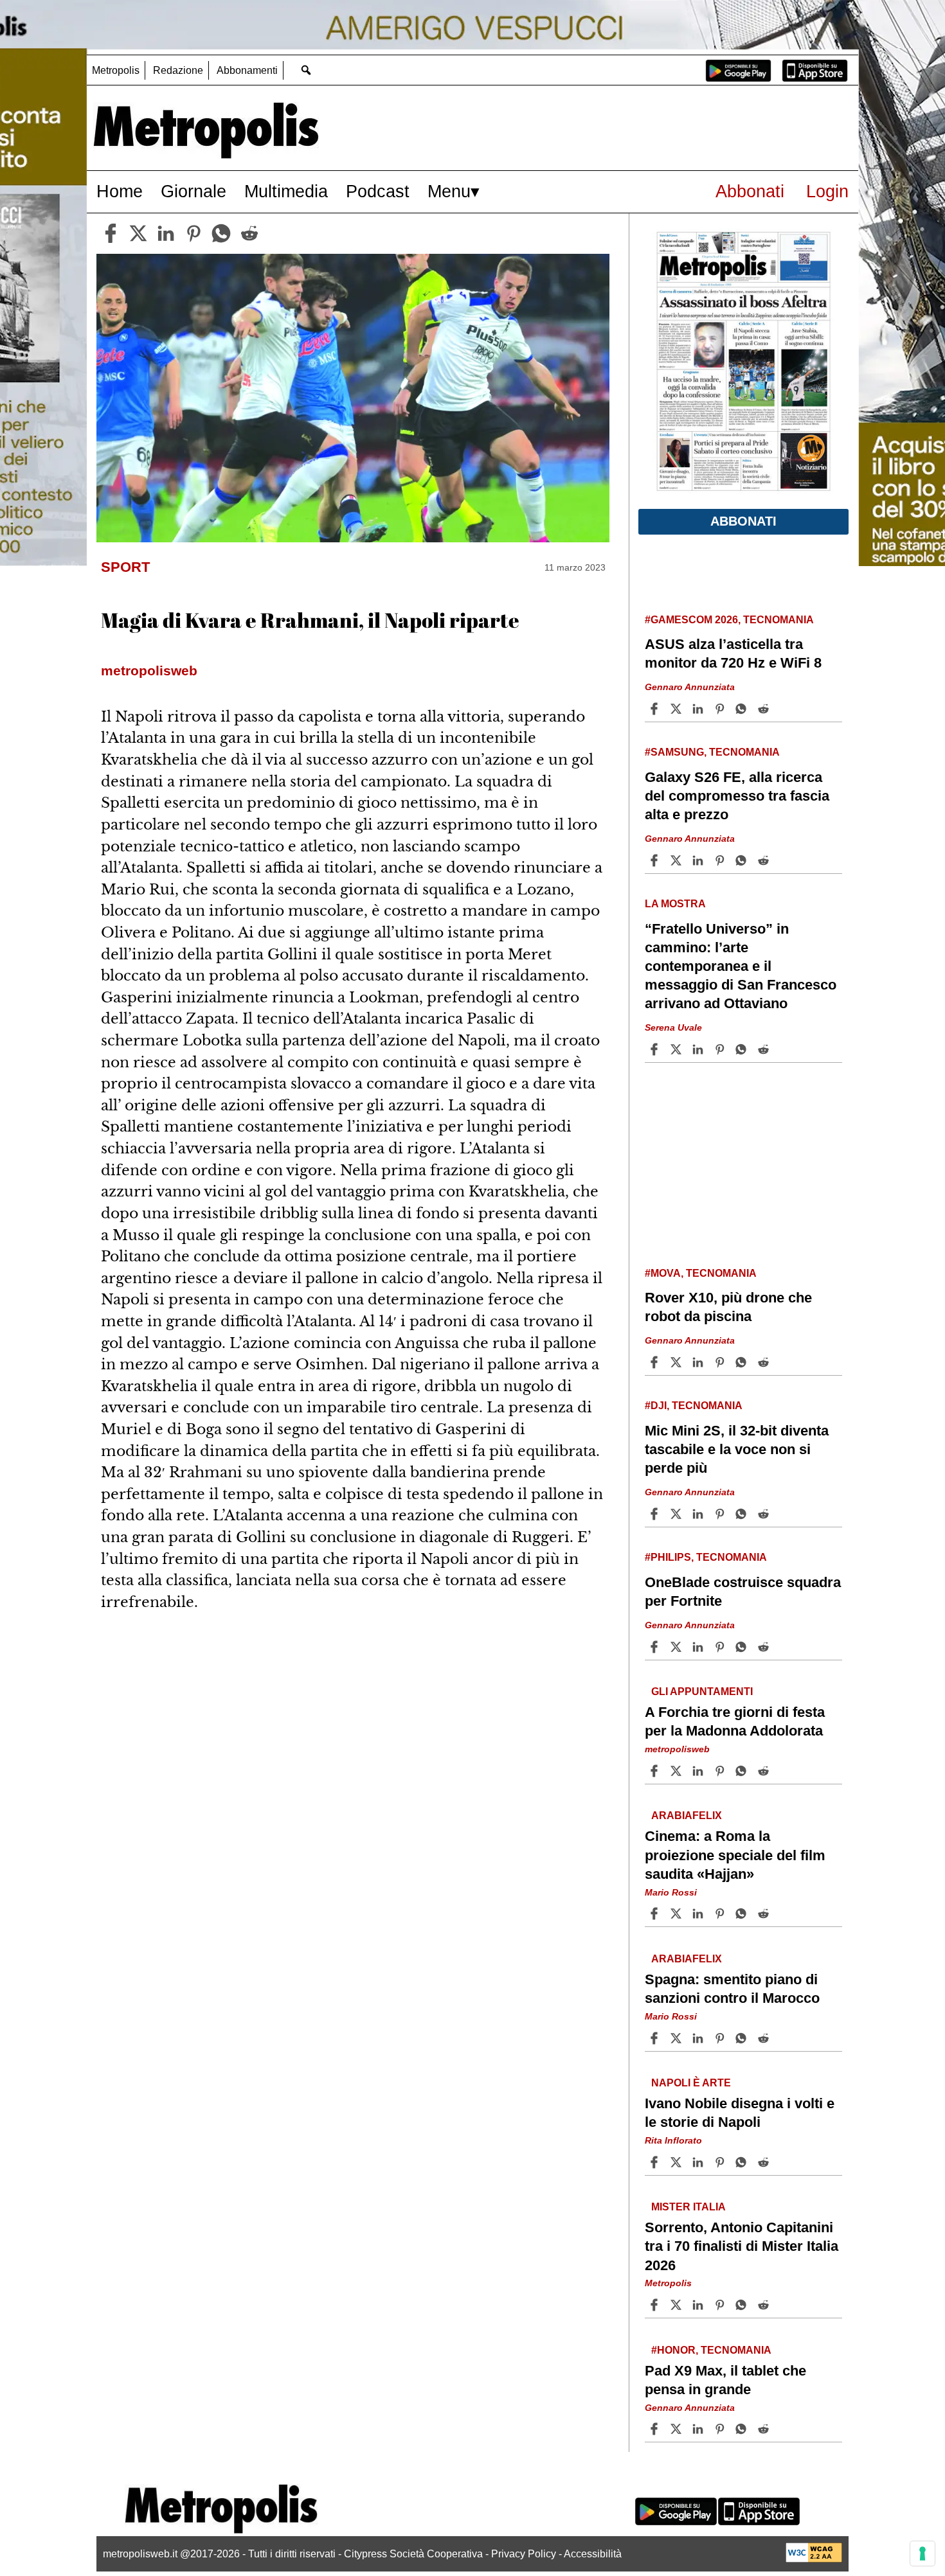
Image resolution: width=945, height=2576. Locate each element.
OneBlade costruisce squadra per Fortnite (743, 1592)
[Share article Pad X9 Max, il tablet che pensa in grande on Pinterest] (721, 2429)
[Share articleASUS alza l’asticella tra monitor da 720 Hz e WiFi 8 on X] (678, 709)
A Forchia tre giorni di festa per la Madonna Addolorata (735, 1721)
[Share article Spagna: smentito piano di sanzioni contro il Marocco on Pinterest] (721, 2038)
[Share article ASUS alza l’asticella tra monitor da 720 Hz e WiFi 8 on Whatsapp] (743, 709)
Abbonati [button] (743, 521)
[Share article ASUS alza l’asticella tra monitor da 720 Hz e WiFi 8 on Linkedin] (699, 709)
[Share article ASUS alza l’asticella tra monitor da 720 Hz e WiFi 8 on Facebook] (656, 709)
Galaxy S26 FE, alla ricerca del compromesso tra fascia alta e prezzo (737, 796)
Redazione (178, 70)
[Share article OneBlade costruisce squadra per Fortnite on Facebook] (656, 1647)
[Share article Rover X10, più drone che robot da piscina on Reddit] (765, 1362)
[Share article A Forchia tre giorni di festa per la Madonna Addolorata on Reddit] (765, 1771)
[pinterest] (194, 233)
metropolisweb (677, 1749)
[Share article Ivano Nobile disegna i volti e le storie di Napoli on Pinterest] (721, 2162)
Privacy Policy (524, 2554)
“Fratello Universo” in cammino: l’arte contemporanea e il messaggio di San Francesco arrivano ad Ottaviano (741, 966)
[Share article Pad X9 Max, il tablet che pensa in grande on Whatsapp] (743, 2429)
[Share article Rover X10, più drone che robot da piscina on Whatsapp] (743, 1362)
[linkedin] (166, 233)
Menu (449, 191)
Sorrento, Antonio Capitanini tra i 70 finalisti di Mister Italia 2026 (742, 2246)
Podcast (378, 191)
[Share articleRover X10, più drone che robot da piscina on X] (678, 1362)
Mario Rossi (671, 1892)
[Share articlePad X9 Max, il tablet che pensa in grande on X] (678, 2429)
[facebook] (111, 233)
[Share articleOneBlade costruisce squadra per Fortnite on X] (678, 1647)
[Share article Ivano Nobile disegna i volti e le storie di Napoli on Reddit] (765, 2162)
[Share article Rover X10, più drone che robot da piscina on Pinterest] (721, 1362)
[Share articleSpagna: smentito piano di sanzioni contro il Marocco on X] (678, 2038)
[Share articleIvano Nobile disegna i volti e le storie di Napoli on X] (678, 2162)
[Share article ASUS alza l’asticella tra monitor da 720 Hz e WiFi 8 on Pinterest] (721, 709)
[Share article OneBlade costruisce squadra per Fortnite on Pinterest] (721, 1647)
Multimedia (286, 191)
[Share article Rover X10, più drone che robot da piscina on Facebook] (656, 1362)
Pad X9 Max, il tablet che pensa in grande (725, 2379)
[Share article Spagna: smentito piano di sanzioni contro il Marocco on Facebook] (656, 2038)
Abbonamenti (247, 70)
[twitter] (138, 233)
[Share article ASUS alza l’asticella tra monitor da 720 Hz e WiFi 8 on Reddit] (765, 709)
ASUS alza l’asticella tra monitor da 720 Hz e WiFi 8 (733, 653)
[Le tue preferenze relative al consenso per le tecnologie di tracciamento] (923, 2554)
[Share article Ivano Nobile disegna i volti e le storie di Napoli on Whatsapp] (743, 2162)
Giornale (194, 191)
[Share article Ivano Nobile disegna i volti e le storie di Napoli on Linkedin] (699, 2162)
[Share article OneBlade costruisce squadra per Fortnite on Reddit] (765, 1647)
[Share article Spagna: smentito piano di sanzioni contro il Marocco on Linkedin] (699, 2038)
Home (120, 191)
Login (827, 191)
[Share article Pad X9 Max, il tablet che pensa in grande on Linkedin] (699, 2429)
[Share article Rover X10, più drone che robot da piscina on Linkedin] (699, 1362)
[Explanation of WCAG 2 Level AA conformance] (814, 2559)
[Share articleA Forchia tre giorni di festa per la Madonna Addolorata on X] (678, 1771)
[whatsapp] (221, 233)
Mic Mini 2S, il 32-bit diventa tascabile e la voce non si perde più (737, 1449)
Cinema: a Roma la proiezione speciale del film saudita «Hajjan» (735, 1855)
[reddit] (249, 233)
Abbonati (750, 191)
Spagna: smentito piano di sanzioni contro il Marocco (732, 1989)
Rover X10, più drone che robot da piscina (728, 1307)
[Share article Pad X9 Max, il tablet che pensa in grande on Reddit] (765, 2429)
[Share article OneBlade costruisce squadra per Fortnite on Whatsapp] (743, 1647)
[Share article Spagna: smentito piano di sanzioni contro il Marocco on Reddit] (765, 2038)
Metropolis (116, 70)
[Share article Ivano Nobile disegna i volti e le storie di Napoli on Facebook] (656, 2162)
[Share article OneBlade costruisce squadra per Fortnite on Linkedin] (699, 1647)
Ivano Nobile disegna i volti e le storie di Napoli (740, 2113)
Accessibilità (593, 2554)
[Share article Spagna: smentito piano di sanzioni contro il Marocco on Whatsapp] (743, 2038)
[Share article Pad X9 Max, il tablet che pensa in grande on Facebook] (656, 2429)
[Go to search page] (306, 70)
